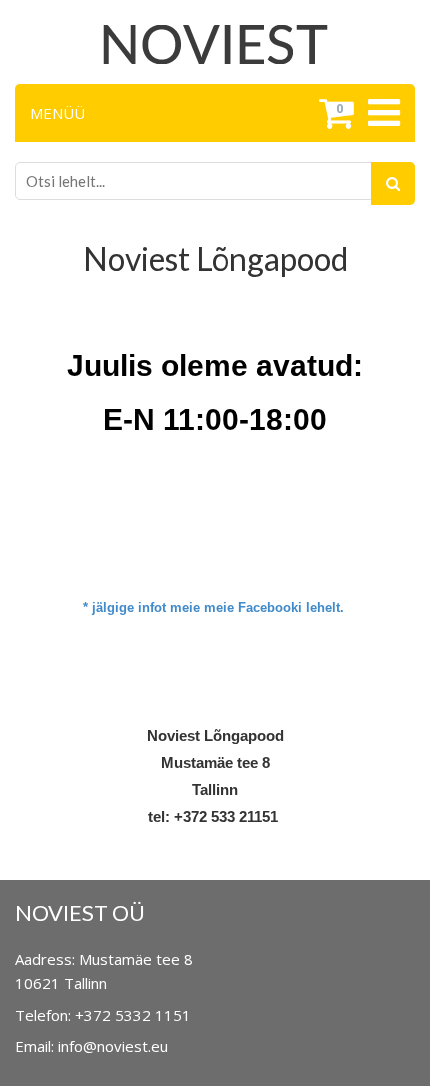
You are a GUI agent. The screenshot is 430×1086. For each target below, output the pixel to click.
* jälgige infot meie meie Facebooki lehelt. (213, 607)
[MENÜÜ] (381, 113)
